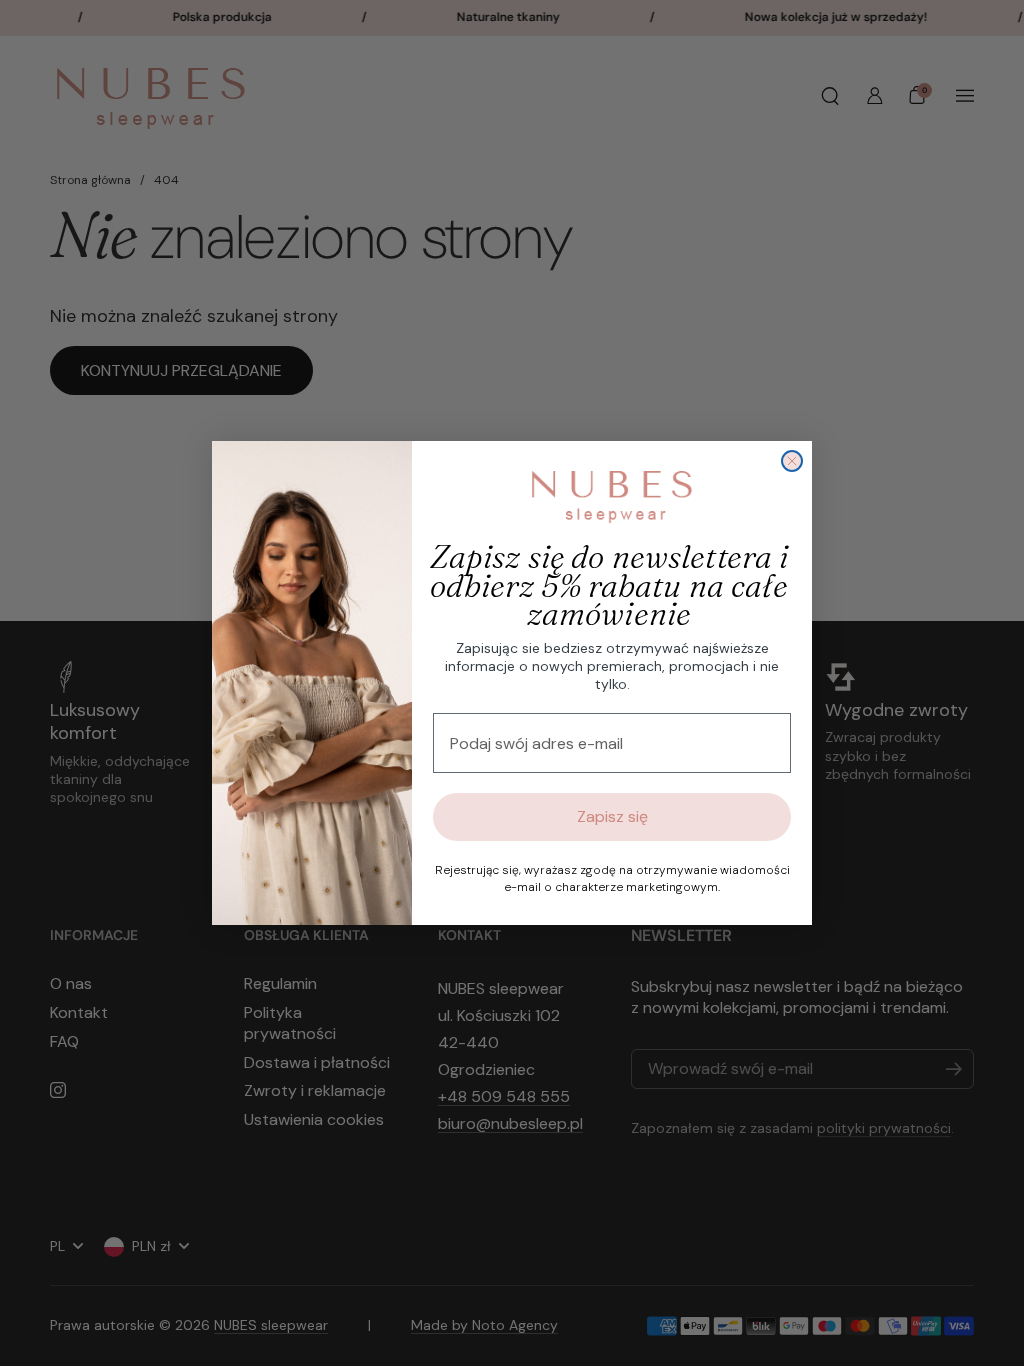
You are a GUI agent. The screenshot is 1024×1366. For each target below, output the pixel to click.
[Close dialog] (792, 461)
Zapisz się (612, 816)
